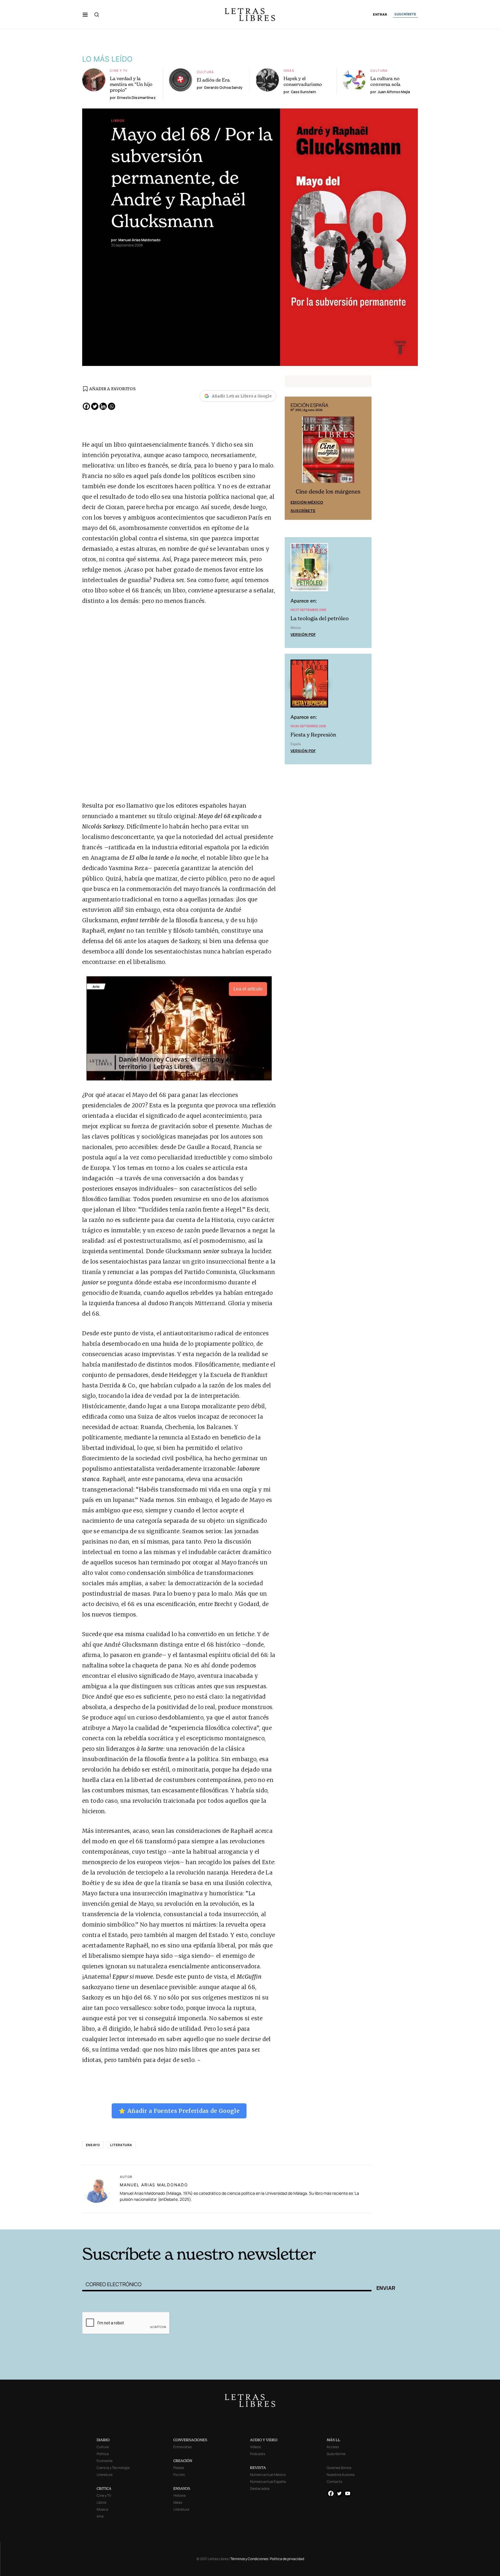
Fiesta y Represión (313, 735)
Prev (292, 458)
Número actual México (268, 2475)
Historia (180, 2495)
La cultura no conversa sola (385, 81)
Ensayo (93, 2145)
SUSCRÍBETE (405, 14)
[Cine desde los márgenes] (328, 452)
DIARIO (103, 2440)
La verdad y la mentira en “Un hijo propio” (131, 84)
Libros (118, 120)
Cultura (205, 72)
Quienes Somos (339, 2468)
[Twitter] (95, 406)
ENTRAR (380, 15)
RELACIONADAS (161, 2221)
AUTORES (328, 2221)
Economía (105, 2461)
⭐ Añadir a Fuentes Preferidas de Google (179, 2111)
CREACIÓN (183, 2461)
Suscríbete (303, 511)
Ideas (289, 70)
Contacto (334, 2482)
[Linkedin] (103, 406)
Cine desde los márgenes (328, 492)
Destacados (260, 2488)
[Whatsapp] (112, 406)
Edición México (307, 502)
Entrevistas (182, 2447)
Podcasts (258, 2454)
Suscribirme (336, 2454)
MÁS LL (333, 2440)
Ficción (179, 2475)
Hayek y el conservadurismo (303, 81)
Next (364, 458)
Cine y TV (119, 70)
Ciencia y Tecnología (113, 2468)
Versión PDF (303, 634)
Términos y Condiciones (249, 2559)
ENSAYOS (182, 2488)
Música (102, 2509)
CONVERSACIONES (190, 2440)
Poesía (179, 2468)
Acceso (333, 2447)
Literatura (121, 2145)
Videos (255, 2447)
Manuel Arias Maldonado (154, 2185)
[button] (85, 14)
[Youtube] (348, 2493)
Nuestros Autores (341, 2475)
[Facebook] (86, 406)
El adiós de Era (213, 80)
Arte (100, 2516)
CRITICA (104, 2488)
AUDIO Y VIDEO (264, 2440)
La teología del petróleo (320, 618)
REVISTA (258, 2468)
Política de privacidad (287, 2559)
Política (103, 2454)
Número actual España (268, 2482)
